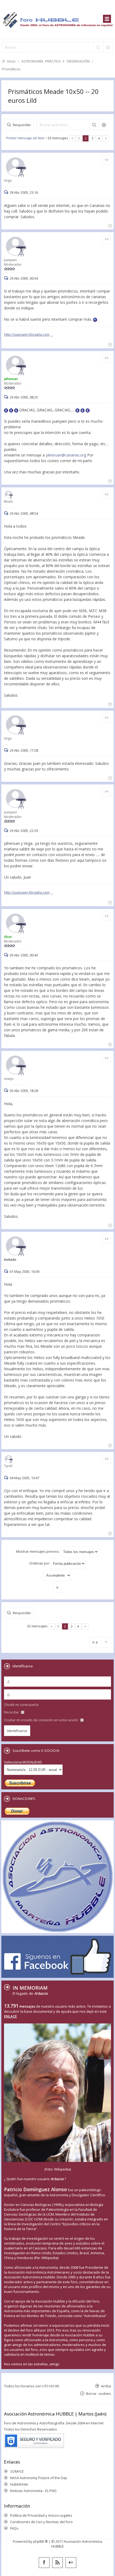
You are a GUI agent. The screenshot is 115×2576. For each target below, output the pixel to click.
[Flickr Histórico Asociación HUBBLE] (71, 2563)
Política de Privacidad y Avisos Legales (41, 2515)
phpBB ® (41, 2541)
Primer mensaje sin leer (25, 138)
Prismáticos (11, 69)
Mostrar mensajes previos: (38, 1551)
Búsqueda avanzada (104, 125)
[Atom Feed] (57, 2563)
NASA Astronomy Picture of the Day (39, 2478)
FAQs (14, 2528)
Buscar (94, 125)
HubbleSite (19, 2484)
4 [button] (99, 138)
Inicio (11, 61)
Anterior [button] (72, 138)
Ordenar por (40, 1563)
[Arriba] (110, 225)
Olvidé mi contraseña (21, 1705)
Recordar (12, 1712)
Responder (22, 125)
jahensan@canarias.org (66, 455)
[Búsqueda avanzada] (108, 47)
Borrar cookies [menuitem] (99, 2393)
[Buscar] (98, 47)
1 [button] (79, 138)
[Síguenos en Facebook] (44, 2563)
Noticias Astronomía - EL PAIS (33, 2491)
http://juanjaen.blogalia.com (27, 334)
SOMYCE (17, 2471)
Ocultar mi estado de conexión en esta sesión (42, 1720)
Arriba (106, 2386)
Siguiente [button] (106, 138)
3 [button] (92, 138)
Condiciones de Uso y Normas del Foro (41, 2522)
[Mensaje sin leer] (7, 192)
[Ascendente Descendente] (57, 1575)
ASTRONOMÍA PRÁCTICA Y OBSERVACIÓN (55, 61)
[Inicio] (57, 19)
